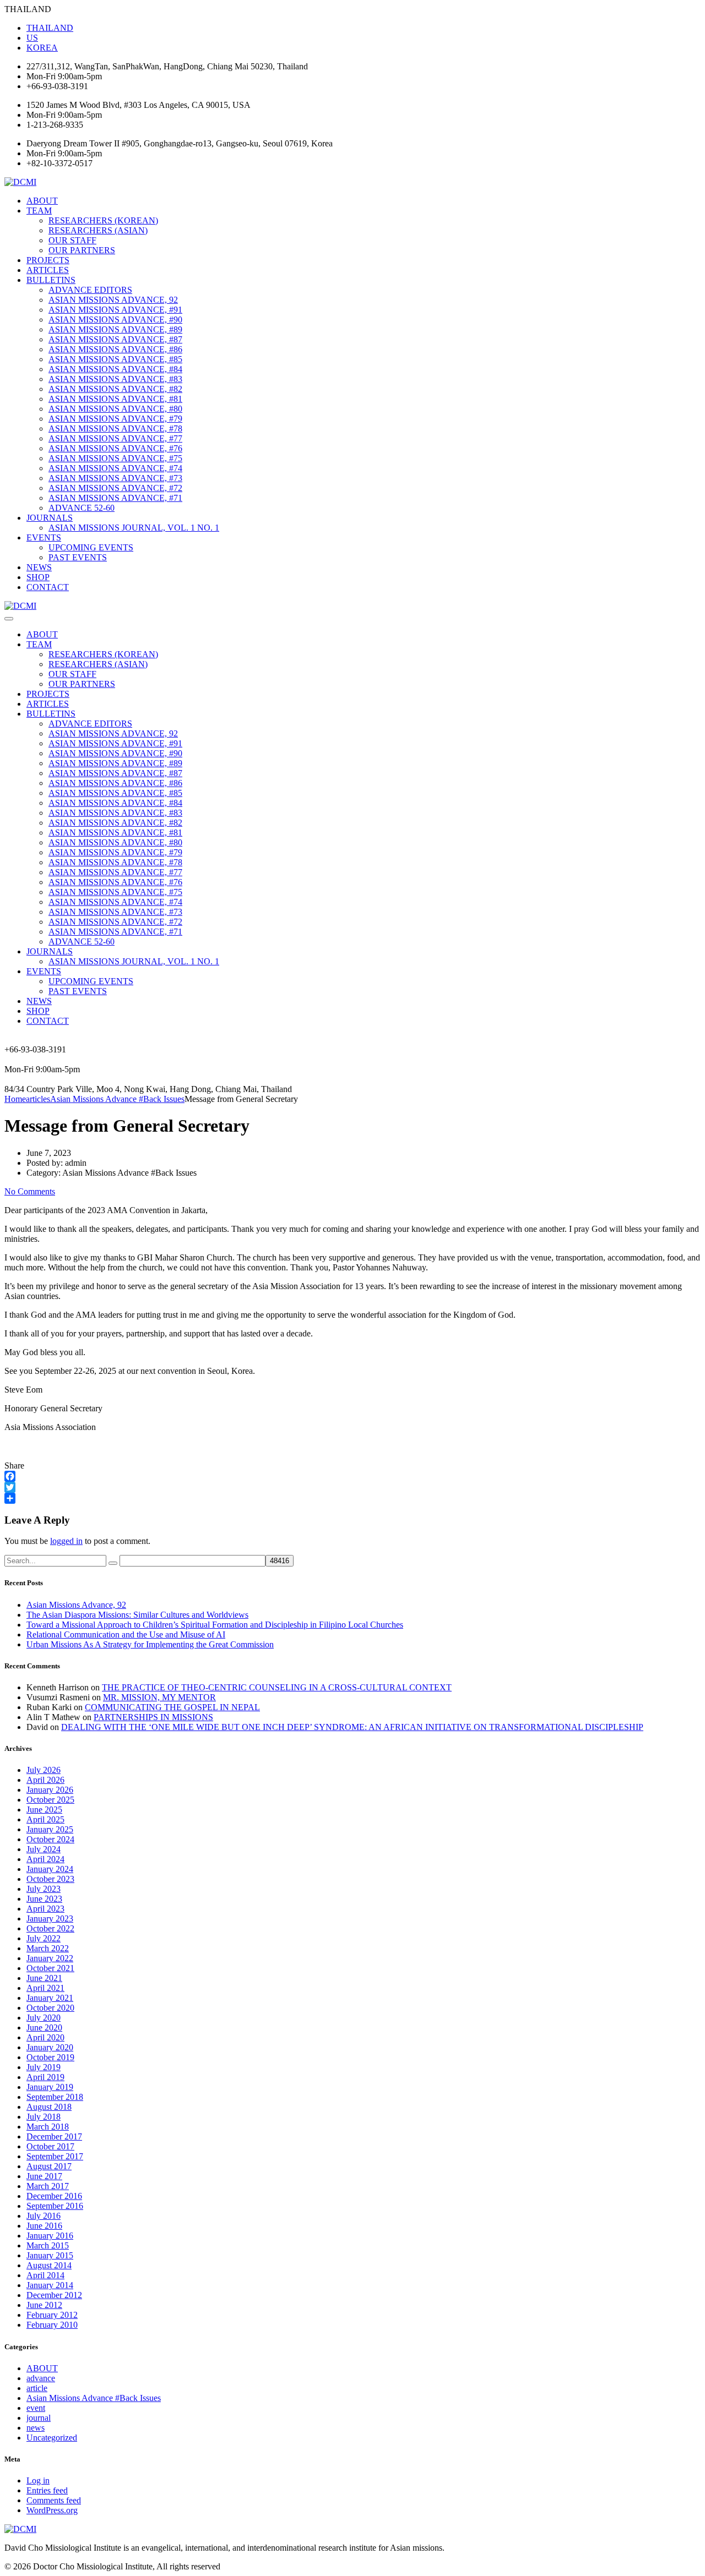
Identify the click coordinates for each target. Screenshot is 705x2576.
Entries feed (47, 2490)
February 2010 (52, 2325)
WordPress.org (52, 2510)
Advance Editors (90, 290)
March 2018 (48, 2127)
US (32, 38)
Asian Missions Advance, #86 (115, 349)
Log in (38, 2481)
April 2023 (45, 1909)
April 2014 (45, 2275)
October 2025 (50, 1800)
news (36, 2428)
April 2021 (45, 1988)
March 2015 (48, 2245)
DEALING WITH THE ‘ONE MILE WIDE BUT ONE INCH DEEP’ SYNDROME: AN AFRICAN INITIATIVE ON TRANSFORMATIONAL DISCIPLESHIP (352, 1727)
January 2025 (50, 1829)
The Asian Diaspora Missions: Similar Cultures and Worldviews (137, 1615)
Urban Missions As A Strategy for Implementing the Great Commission (150, 1644)
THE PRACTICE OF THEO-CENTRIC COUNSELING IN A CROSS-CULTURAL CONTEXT (277, 1687)
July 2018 (44, 2117)
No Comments (30, 1191)
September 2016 (55, 2206)
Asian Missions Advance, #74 (115, 468)
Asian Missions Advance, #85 (115, 359)
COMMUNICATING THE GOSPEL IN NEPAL (172, 1707)
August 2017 (49, 2166)
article (37, 2388)
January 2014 (50, 2285)
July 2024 (44, 1849)
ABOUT (42, 201)
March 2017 (48, 2186)
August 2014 (49, 2265)
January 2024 (50, 1869)
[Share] (352, 1498)
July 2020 (44, 2018)
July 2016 (44, 2216)
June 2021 (44, 1978)
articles (48, 270)
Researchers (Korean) (103, 220)
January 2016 (50, 2236)
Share (14, 1466)
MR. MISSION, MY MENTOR (159, 1697)
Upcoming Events (91, 547)
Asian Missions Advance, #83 (115, 379)
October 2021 (50, 1968)
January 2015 (50, 2255)
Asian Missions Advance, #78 (115, 429)
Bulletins (51, 280)
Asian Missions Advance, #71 (115, 498)
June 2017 (44, 2176)
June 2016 (44, 2226)
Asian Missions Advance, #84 (115, 369)
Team (39, 211)
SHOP (38, 577)
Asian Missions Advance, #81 (115, 399)
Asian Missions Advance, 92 (113, 300)
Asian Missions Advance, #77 (115, 438)
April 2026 (45, 1780)
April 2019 (45, 2077)
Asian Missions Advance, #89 (115, 329)
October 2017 (50, 2146)
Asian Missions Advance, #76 (115, 448)
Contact (48, 587)
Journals (50, 518)
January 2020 (50, 2047)
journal (39, 2418)
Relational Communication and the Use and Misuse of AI (126, 1634)
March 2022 (48, 1948)
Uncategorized (52, 2438)
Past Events (78, 557)
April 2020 (45, 2037)
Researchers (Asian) (98, 230)
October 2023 (50, 1879)
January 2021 (50, 1998)
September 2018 (55, 2097)
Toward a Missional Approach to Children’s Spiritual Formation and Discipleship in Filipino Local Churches (215, 1625)
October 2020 (50, 2008)
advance (41, 2378)
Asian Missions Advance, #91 (115, 310)
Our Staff (72, 240)
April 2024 (45, 1859)
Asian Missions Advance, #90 (115, 320)
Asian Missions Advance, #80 (115, 409)
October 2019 (50, 2057)
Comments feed (54, 2500)
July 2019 (44, 2067)
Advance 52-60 (82, 508)
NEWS (39, 567)
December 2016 (54, 2196)
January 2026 (50, 1790)
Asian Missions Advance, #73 (115, 478)
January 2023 (50, 1919)
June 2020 (44, 2027)
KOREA (42, 48)
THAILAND (50, 28)
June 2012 (44, 2305)
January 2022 (50, 1958)
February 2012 (52, 2315)
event (36, 2408)
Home (15, 1099)
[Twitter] (352, 1487)
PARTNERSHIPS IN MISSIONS (153, 1717)
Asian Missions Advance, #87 (115, 339)
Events (44, 537)
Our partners (82, 250)
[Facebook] (352, 1476)
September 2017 (55, 2156)
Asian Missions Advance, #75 (115, 458)
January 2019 (50, 2087)
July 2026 (44, 1770)
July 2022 (44, 1938)
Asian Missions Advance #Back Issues (94, 2398)
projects (48, 260)
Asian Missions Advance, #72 (115, 488)
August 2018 (49, 2107)
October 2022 (50, 1928)
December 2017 (54, 2136)
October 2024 (50, 1839)
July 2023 (44, 1889)
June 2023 (44, 1899)
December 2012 (54, 2295)
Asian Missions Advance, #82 (115, 389)
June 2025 (44, 1810)
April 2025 (45, 1819)
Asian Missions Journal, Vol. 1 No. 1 (134, 528)
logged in (66, 1541)
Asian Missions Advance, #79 (115, 419)
